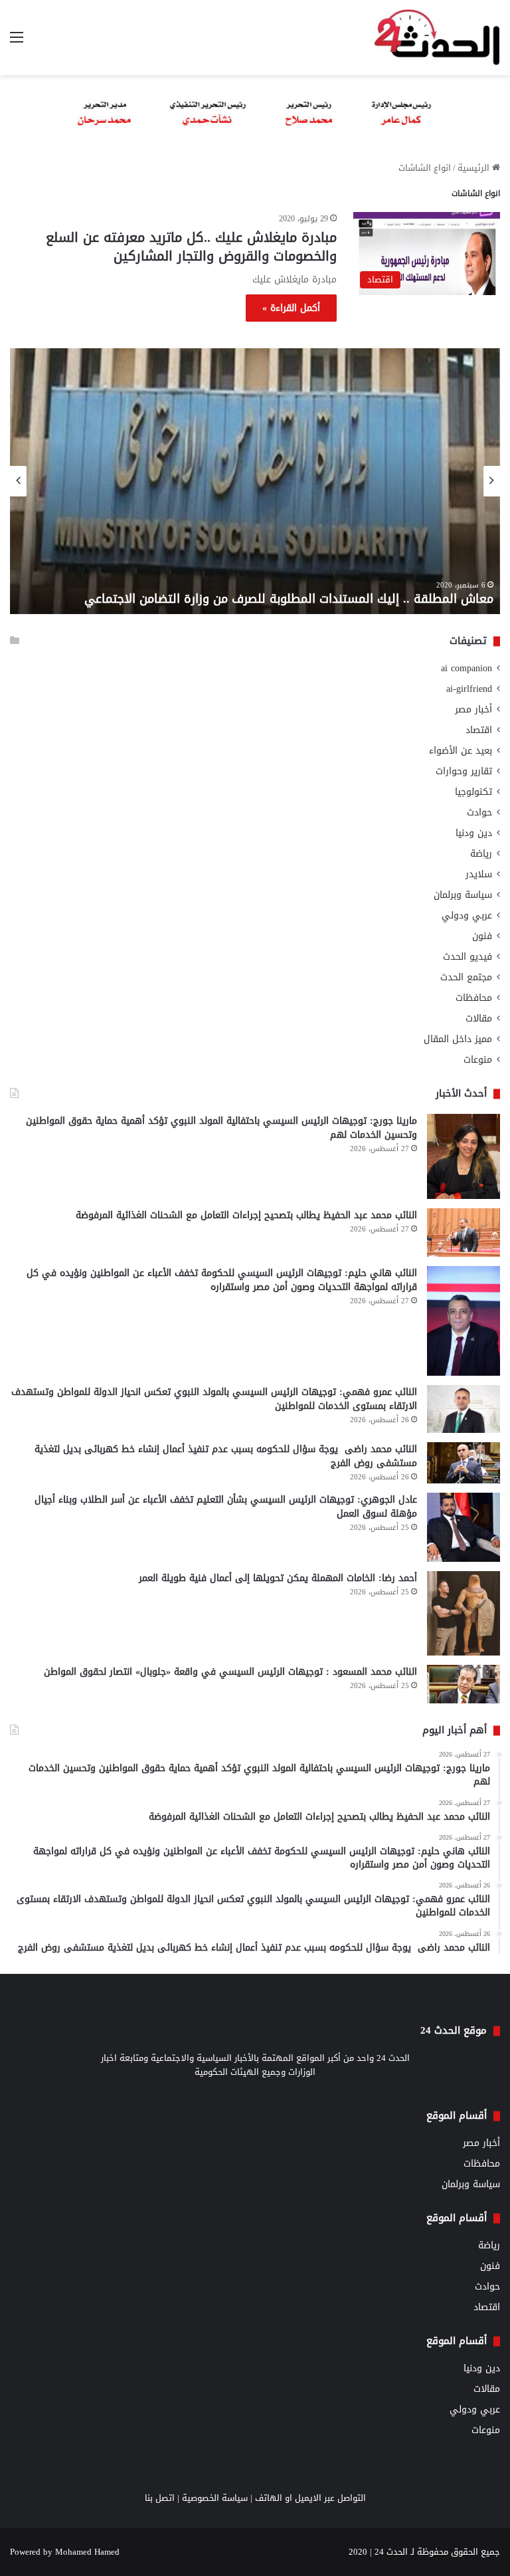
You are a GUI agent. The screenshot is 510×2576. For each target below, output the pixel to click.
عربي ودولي (467, 915)
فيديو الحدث (467, 957)
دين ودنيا (474, 833)
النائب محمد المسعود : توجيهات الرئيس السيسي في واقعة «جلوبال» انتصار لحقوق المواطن (230, 1672)
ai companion (467, 668)
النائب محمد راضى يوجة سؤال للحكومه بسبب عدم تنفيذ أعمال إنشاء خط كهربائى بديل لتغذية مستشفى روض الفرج (226, 1456)
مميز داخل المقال (458, 1039)
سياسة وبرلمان (463, 895)
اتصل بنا (160, 2498)
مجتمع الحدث (466, 977)
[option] (255, 481)
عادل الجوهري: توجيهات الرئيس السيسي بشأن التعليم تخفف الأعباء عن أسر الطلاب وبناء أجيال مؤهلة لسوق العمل (226, 1507)
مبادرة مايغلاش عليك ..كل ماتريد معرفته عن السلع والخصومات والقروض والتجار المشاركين (191, 247)
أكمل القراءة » (291, 308)
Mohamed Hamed (87, 2552)
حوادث (479, 812)
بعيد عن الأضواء (461, 751)
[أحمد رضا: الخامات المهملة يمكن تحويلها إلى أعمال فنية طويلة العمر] (464, 1613)
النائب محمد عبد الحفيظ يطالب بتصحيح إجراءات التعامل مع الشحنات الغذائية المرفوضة (246, 1215)
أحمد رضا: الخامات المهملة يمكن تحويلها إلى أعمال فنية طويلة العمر (278, 1578)
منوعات (478, 1060)
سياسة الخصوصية (215, 2498)
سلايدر (479, 874)
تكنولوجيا (473, 792)
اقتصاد (479, 730)
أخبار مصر (473, 709)
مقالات (479, 1019)
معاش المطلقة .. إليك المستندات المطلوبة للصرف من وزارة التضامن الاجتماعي (289, 599)
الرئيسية (475, 168)
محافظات (474, 998)
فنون (482, 936)
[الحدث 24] (437, 38)
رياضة (481, 854)
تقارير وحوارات (464, 771)
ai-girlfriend (469, 689)
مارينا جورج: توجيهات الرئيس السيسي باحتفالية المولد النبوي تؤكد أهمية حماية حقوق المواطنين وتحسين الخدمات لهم (221, 1128)
